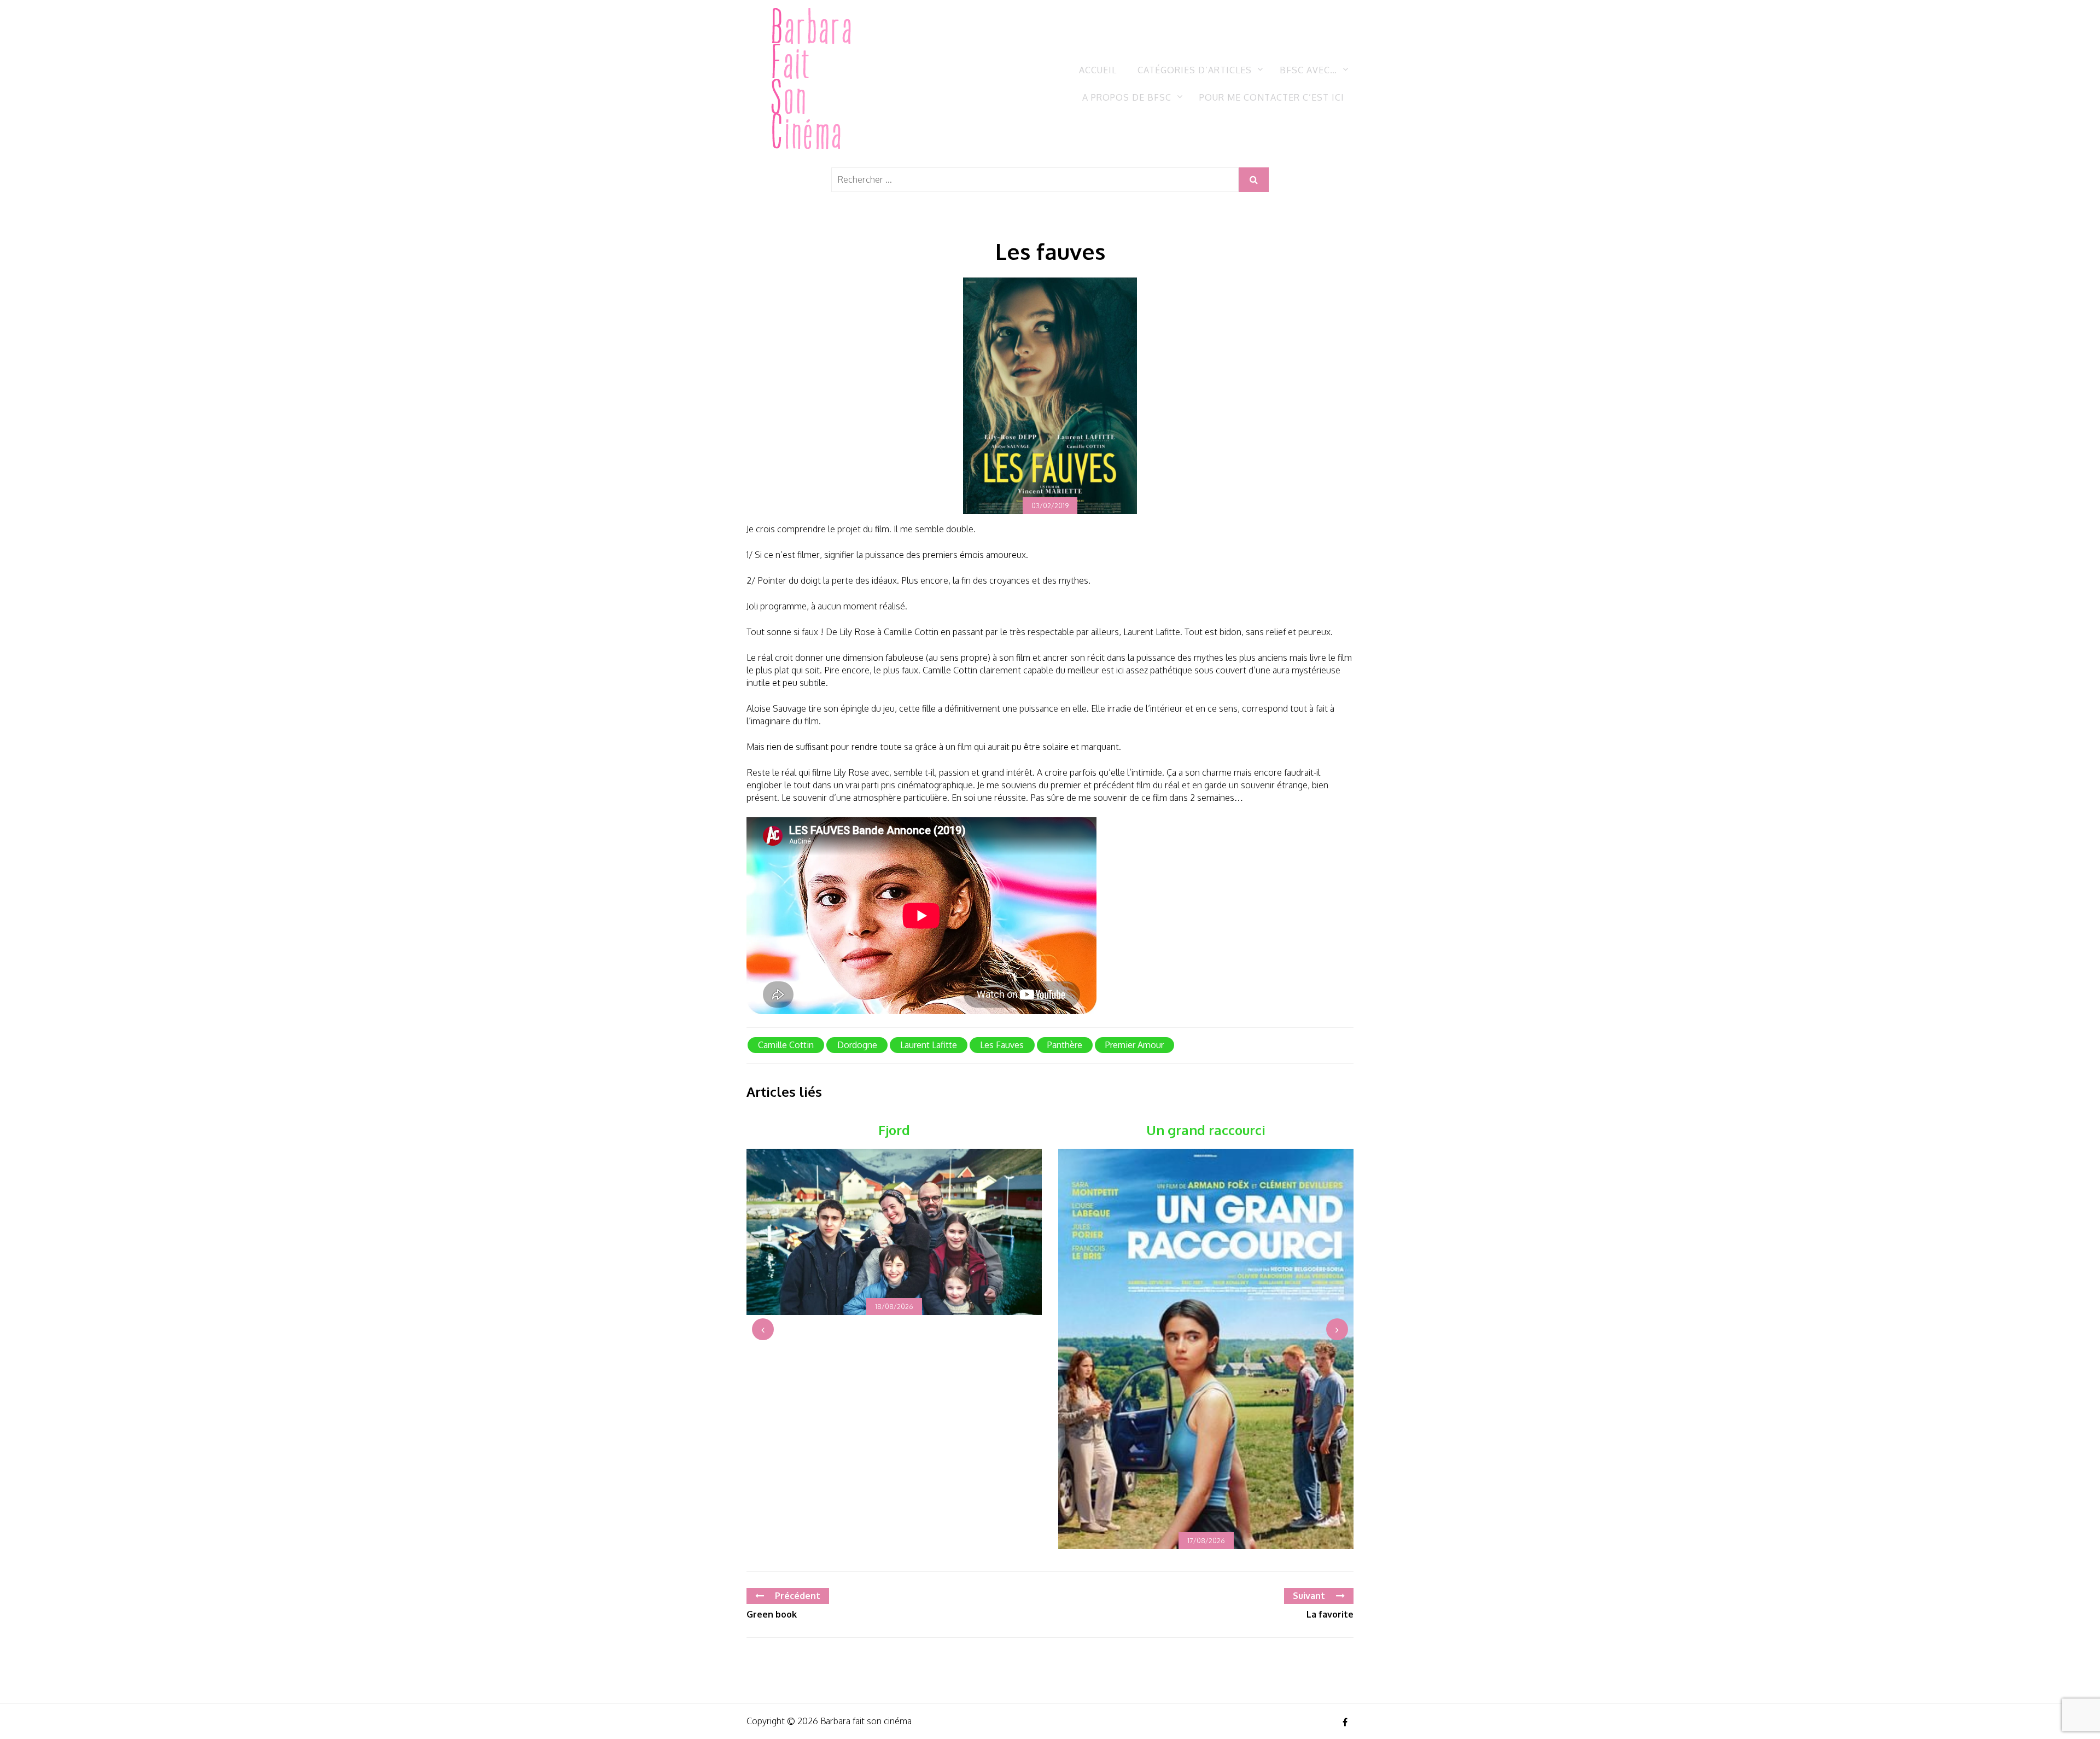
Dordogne (857, 1045)
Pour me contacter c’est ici (1272, 97)
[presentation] (763, 1329)
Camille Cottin (786, 1045)
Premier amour (1134, 1045)
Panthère (1065, 1045)
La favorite (1330, 1614)
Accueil (1098, 70)
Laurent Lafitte (929, 1045)
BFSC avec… (1308, 70)
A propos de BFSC (1127, 97)
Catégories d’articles (1195, 70)
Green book (772, 1614)
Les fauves (1002, 1045)
